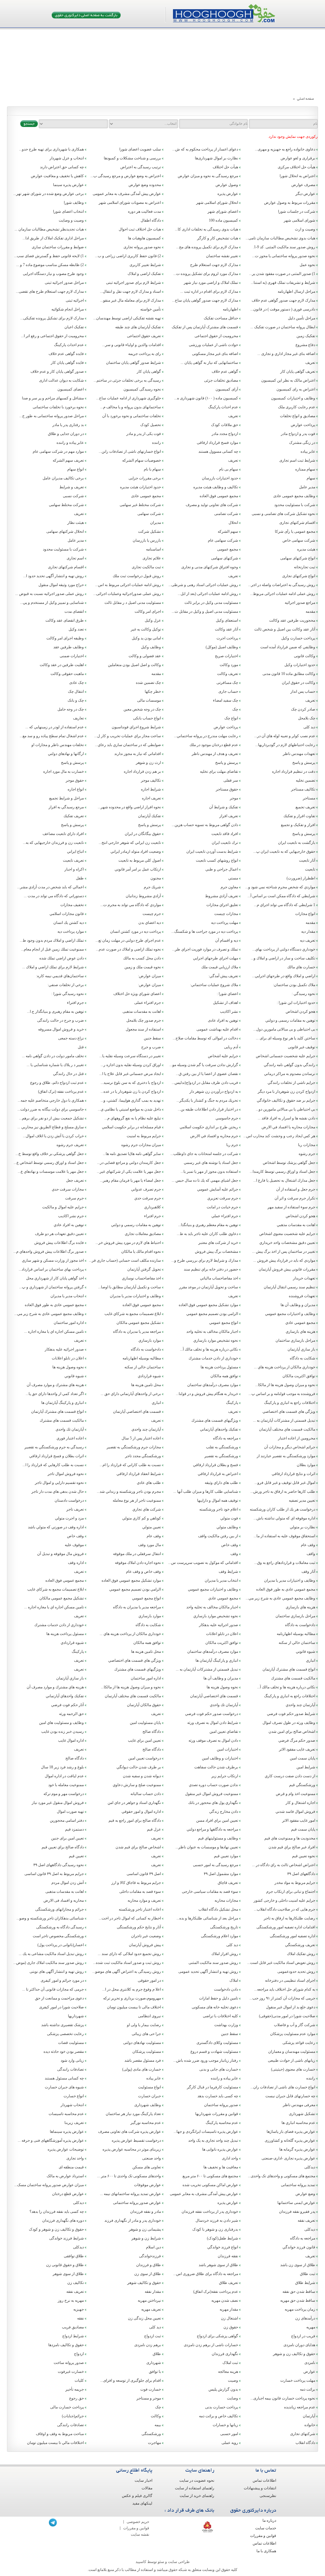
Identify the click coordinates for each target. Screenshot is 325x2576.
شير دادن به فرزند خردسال (217, 2220)
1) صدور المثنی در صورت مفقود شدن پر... (282, 274)
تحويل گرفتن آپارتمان (144, 1269)
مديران (156, 523)
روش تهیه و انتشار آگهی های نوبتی (57, 1972)
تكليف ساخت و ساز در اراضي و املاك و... (283, 958)
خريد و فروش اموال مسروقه (61, 1029)
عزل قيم (154, 1829)
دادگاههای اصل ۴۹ (301, 1874)
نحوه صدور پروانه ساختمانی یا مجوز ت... (284, 256)
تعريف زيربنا (74, 2123)
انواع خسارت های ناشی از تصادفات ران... (283, 2087)
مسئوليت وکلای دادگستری (217, 2043)
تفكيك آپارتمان (149, 816)
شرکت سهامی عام (223, 540)
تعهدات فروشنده (302, 1296)
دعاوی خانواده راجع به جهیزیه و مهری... (285, 149)
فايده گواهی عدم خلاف (66, 354)
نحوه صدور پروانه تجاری (142, 247)
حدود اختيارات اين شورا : (296, 1003)
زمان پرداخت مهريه (300, 2309)
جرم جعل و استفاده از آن (296, 1189)
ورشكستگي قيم (302, 1785)
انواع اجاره (76, 789)
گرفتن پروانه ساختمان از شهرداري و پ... (51, 1287)
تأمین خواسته (151, 309)
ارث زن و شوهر (148, 763)
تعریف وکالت (228, 674)
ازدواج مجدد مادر (225, 434)
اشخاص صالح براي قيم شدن (138, 1847)
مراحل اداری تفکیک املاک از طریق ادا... (53, 238)
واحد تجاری (75, 2158)
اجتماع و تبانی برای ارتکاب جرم (291, 1892)
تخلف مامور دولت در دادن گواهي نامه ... (53, 1056)
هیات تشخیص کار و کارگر (218, 238)
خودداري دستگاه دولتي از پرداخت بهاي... (284, 949)
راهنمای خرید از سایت (197, 2496)
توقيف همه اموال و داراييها (218, 1500)
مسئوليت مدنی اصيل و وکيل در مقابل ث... (205, 611)
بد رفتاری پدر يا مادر (68, 425)
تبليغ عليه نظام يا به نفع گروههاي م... (133, 1118)
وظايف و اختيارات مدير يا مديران (135, 1296)
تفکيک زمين (306, 336)
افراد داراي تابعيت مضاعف (63, 834)
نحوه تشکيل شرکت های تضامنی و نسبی (283, 514)
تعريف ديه (308, 940)
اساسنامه (153, 549)
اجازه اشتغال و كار (300, 1803)
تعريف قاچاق (228, 1883)
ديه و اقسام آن (227, 940)
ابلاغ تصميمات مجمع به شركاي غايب (133, 1314)
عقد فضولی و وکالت (145, 656)
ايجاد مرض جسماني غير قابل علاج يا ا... (130, 1074)
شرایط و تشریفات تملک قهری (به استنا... (283, 283)
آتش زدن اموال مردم (68, 1883)
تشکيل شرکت (149, 531)
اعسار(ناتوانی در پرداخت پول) (61, 1945)
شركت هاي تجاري (147, 1509)
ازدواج (79, 2354)
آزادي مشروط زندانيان (143, 896)
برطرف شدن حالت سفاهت (216, 1767)
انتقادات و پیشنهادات (260, 2488)
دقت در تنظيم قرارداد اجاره (294, 771)
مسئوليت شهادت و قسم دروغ (214, 2052)
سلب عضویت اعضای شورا (140, 149)
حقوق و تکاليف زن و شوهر (294, 2354)
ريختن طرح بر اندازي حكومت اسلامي (209, 1127)
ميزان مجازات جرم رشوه (141, 1145)
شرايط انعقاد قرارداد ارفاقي (139, 1474)
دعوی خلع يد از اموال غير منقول (291, 2007)
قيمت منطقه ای (71, 2167)
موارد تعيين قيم (226, 1856)
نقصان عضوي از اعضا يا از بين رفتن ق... (207, 1074)
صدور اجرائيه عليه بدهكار (64, 1349)
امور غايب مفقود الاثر (299, 1820)
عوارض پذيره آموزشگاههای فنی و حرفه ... (51, 2140)
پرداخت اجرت (227, 638)
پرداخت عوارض (303, 425)
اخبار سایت (143, 2480)
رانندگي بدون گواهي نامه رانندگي (289, 1065)
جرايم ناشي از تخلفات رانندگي (291, 1083)
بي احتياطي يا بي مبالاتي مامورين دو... (285, 1109)
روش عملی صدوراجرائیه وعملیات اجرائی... (127, 594)
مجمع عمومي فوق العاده (142, 1305)
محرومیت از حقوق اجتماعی (216, 336)
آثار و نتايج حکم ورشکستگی (139, 1927)
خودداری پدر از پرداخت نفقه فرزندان (210, 2212)
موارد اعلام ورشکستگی (219, 1936)
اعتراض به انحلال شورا (297, 176)
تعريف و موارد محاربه (144, 1900)
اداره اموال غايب (71, 1740)
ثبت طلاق (308, 2274)
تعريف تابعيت (73, 860)
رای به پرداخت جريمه (145, 354)
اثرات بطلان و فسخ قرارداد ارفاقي (56, 1456)
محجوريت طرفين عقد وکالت (292, 620)
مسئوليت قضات (71, 2043)
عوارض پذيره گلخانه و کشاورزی (290, 2140)
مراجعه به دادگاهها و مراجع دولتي (212, 1829)
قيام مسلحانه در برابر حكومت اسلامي (131, 1127)
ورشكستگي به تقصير (221, 1456)
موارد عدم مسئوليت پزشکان (293, 2034)
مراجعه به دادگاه (226, 1438)
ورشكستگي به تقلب (222, 1447)
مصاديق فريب (73, 2327)
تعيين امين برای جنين (67, 1838)
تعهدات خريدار (304, 1278)
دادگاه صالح (152, 1732)
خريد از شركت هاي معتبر (218, 1243)
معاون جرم (229, 887)
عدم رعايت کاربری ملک (297, 407)
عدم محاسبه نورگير (146, 2123)
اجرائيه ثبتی (75, 300)
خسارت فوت (151, 2389)
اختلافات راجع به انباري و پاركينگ (290, 1403)
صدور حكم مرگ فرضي (297, 1740)
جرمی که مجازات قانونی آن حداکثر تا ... (53, 1989)
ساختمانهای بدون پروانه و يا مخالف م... (131, 407)
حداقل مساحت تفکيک (221, 318)
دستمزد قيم (74, 1829)
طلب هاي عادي (149, 1483)
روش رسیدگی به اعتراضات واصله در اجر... (282, 585)
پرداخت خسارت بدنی (222, 2407)
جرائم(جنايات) (73, 2416)
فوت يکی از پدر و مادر (144, 434)
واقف (311, 1554)
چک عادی (76, 683)
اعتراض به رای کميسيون (296, 389)
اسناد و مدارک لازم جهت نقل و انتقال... (130, 291)
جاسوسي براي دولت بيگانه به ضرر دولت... (51, 1109)
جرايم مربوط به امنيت (144, 1136)
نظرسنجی (268, 2496)
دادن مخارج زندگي (224, 1812)
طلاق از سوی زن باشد (298, 2265)
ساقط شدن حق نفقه (299, 2292)
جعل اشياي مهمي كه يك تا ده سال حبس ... (205, 1180)
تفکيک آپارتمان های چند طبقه (138, 327)
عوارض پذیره (228, 194)
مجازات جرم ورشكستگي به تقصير (134, 1447)
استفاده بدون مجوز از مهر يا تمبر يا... (209, 1171)
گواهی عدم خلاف (225, 371)
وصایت (232, 2398)
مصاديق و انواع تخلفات (298, 416)
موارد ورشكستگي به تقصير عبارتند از (286, 1456)
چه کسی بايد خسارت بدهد (218, 2096)
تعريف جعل (75, 1180)
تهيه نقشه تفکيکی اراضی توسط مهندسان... (127, 318)
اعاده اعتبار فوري (70, 1438)
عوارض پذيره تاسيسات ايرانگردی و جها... (206, 2132)
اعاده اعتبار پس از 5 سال (141, 1438)
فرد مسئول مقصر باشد (143, 2060)
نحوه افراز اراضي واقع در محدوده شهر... (129, 807)
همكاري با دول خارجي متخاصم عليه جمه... (51, 1100)
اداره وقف (76, 1563)
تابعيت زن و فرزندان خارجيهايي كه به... (53, 843)
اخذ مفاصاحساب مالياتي (219, 1278)
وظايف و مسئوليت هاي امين (61, 1723)
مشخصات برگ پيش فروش (216, 1251)
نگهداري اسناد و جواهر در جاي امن (134, 1803)
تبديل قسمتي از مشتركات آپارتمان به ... (284, 1420)
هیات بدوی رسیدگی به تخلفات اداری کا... (206, 229)
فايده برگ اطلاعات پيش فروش (59, 1243)
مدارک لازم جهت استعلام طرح (214, 265)
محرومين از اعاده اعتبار (297, 1438)
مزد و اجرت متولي (69, 1518)
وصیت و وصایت (71, 220)
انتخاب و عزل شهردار (67, 158)
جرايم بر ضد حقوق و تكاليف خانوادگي (286, 1100)
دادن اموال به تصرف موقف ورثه (213, 1740)
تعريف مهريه (151, 2309)
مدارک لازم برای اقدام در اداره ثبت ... (209, 291)
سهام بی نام (229, 469)
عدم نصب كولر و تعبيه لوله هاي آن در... (285, 736)
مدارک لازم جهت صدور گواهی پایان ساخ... (205, 300)
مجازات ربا (307, 1145)
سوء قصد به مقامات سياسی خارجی (210, 1892)
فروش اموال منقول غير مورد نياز (58, 1803)
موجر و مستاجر (149, 2398)
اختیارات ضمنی (72, 656)
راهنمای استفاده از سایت (195, 2488)
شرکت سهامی (149, 514)
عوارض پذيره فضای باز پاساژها (291, 2132)
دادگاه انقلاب (305, 2443)
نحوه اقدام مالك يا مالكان (141, 1251)
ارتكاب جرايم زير (225, 1776)
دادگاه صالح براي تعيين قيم (63, 1847)
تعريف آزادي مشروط (222, 896)
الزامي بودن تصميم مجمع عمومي (212, 1314)
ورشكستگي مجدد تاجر (143, 1456)
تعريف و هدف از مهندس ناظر (215, 754)
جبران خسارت (149, 2096)
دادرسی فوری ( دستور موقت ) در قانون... (283, 309)
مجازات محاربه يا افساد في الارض (288, 1127)
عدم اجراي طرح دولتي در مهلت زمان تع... (128, 940)
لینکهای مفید (142, 2503)
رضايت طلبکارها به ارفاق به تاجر (289, 1918)
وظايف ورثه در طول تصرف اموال (289, 1723)
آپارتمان (309, 2416)
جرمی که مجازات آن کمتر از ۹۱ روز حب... (282, 1998)
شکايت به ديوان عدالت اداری (61, 380)
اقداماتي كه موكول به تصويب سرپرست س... (203, 1563)
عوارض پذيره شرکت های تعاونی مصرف (129, 2132)
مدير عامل (307, 487)
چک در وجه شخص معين (142, 709)
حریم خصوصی (138, 2522)
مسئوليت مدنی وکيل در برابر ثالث (211, 603)
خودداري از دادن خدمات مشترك (213, 1358)
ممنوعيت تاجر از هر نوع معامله (137, 1500)
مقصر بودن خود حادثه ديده (64, 2052)
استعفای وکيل (227, 620)
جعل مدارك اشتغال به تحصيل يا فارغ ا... (284, 1180)
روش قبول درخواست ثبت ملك (137, 576)
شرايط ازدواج (73, 2336)
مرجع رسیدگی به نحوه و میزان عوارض (208, 176)
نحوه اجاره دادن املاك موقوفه (138, 1563)
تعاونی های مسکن (147, 2167)
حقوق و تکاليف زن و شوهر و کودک (56, 2229)
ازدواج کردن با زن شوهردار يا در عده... (131, 1091)
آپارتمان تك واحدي (70, 1429)
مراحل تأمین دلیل (302, 318)
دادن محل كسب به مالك (142, 958)
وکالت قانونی (305, 656)
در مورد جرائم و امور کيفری (62, 1980)
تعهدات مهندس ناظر (299, 754)
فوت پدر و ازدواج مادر (298, 434)
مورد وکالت (229, 665)
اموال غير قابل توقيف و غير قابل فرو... (285, 1483)
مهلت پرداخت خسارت (298, 2380)
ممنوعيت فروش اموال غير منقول (212, 1794)
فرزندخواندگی (150, 2256)
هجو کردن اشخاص (300, 1011)
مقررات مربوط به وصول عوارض (290, 203)
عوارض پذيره (228, 2203)
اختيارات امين (227, 1749)
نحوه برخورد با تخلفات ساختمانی (58, 407)
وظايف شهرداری (148, 2105)
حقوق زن (231, 2327)
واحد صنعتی (152, 2158)
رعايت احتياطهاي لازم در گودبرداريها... (285, 745)
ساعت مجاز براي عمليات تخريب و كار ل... (128, 736)
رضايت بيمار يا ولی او (144, 2025)
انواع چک (231, 718)
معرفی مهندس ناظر (299, 2105)
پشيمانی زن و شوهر (145, 2229)
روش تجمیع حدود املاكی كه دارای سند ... (129, 1954)
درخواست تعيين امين (145, 1758)
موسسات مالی (149, 700)
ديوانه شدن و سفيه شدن (142, 1776)
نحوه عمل (307, 265)
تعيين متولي (152, 1527)
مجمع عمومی (228, 549)
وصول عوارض (227, 185)
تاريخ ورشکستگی (224, 1927)
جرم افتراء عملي (225, 1216)
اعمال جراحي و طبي (222, 869)
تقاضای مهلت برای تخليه (219, 771)
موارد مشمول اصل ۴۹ (221, 1874)
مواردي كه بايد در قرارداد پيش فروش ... (284, 1260)
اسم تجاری (75, 558)
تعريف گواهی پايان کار (298, 371)
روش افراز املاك (225, 1954)
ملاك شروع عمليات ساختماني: (214, 985)
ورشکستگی (151, 2434)
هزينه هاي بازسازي (300, 1331)
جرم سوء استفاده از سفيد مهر (291, 1207)
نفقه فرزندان (228, 2256)
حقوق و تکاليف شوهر (144, 2283)
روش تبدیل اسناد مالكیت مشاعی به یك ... (51, 1954)
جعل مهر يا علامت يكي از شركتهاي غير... (129, 1171)
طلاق (157, 2354)
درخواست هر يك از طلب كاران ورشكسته (282, 1509)
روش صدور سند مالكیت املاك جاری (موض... (49, 1963)
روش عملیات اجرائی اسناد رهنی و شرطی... (203, 585)
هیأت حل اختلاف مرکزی (296, 167)
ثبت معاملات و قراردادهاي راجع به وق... (285, 1563)
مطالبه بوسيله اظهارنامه (142, 1358)
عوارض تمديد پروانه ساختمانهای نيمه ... (130, 2194)
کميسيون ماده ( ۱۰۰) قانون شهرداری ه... (206, 398)
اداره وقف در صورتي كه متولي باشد (56, 1527)
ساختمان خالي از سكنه (143, 1367)
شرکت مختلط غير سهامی (140, 505)
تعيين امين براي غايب (144, 1740)
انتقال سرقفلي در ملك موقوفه (137, 1554)
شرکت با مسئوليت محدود (295, 505)
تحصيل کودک (151, 425)
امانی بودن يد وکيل (146, 638)
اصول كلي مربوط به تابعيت (140, 860)
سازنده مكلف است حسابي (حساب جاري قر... (125, 1260)
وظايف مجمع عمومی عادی (294, 496)
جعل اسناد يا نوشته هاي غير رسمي (211, 1163)
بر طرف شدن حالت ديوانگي (139, 1767)
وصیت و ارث (305, 229)
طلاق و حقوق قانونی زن (65, 2265)
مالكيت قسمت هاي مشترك (62, 1420)
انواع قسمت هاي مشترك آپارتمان (57, 1411)
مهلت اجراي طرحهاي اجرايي (216, 958)
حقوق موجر (75, 780)
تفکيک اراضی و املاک (144, 274)
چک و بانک (76, 700)
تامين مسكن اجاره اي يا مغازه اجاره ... (54, 1331)
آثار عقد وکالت (226, 629)
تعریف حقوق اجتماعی (144, 336)
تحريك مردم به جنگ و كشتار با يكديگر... (207, 1100)
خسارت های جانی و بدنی (219, 2069)
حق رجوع (76, 2398)
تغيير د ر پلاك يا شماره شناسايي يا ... (55, 1065)
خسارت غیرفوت (71, 2372)
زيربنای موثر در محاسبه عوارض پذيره (132, 2149)
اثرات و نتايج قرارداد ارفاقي (293, 1474)
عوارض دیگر (305, 194)
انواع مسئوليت (149, 2087)
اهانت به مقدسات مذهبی (142, 1011)
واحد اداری (230, 2158)
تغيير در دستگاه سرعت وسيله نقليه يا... (130, 1056)
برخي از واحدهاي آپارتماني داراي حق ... (131, 1394)
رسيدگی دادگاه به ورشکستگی (60, 1927)
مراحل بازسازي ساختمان (295, 1340)
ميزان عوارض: (149, 976)
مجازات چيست (226, 914)
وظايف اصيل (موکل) (222, 647)
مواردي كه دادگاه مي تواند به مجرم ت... (131, 905)
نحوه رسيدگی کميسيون (142, 389)
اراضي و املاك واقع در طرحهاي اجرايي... (284, 976)
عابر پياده (308, 451)
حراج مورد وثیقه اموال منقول (61, 585)
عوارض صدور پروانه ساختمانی (137, 2203)
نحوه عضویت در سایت (197, 2480)
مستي (233, 878)
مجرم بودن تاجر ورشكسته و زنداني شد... (129, 1492)
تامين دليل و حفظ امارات (219, 1998)
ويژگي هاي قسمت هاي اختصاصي (289, 1411)
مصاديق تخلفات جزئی (221, 380)
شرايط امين (306, 1767)
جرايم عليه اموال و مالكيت (63, 1207)
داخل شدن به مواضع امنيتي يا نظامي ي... (129, 1109)
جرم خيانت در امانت (222, 1207)
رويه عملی (230, 2443)
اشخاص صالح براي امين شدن (292, 1732)
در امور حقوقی (149, 1980)
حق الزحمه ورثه (71, 1714)
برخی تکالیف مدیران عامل (63, 478)
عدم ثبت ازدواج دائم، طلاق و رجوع (57, 1083)
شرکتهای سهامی (225, 558)
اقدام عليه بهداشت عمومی (217, 1029)
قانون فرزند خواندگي (299, 2247)
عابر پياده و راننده (70, 443)
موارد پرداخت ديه (71, 931)
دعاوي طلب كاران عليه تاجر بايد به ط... (207, 1234)
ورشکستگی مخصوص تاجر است (58, 1936)
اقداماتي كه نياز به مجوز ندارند (138, 754)
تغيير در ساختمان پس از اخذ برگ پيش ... (284, 1251)
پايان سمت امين (302, 1758)
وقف (234, 1554)
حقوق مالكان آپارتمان (144, 1705)
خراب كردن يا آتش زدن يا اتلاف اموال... (53, 1136)
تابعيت (310, 869)
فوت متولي (229, 1518)
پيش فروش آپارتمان (145, 1945)
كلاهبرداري (153, 1207)
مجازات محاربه (226, 1900)
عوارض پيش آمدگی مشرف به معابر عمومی (204, 2194)
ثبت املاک (230, 2363)
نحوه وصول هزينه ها (68, 1367)
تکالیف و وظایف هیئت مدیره (216, 487)
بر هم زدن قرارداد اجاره (142, 771)
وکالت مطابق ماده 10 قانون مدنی (289, 674)
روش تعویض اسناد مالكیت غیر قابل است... (281, 1963)
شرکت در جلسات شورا (297, 211)
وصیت (233, 2380)
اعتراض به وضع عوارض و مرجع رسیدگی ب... (126, 176)
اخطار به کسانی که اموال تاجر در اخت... (130, 1918)
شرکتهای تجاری (303, 2434)
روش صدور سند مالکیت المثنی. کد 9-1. (284, 247)
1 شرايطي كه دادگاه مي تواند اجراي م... (285, 905)
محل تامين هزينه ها (146, 1385)
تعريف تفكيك (74, 816)
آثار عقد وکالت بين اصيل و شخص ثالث (285, 629)
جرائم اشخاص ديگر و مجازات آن (290, 1447)
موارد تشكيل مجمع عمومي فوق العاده (208, 1305)
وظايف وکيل (151, 647)
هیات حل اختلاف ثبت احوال (140, 229)
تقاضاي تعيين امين (224, 1732)
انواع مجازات (305, 914)
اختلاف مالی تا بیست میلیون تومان (134, 2007)
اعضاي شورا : (227, 994)
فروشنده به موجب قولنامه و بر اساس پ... (282, 1394)
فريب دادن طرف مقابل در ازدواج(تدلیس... (205, 1083)
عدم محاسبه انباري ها (298, 2123)
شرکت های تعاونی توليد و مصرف (212, 505)
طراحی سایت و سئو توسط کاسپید (163, 2562)
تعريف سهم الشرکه (68, 460)
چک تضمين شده (148, 683)
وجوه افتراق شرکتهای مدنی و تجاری (210, 567)
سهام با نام (152, 469)
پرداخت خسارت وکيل (298, 638)
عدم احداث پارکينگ (69, 345)
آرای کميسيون (227, 389)
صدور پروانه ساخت (69, 2363)
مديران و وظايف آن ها (298, 1305)
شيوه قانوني (74, 1376)
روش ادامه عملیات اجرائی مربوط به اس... (128, 585)
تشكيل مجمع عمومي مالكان (139, 1323)
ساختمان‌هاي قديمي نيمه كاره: (60, 976)
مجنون (156, 878)
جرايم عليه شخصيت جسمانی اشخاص (285, 1056)
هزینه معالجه (228, 2372)
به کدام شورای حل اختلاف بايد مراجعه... (285, 1989)
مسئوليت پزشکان (147, 2052)
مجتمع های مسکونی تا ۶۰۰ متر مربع (210, 2176)
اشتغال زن (229, 2318)
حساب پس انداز (303, 691)
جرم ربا (232, 1145)
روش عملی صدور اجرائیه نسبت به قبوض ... (50, 594)
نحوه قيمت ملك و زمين (143, 967)
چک (235, 709)
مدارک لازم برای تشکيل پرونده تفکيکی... (52, 318)
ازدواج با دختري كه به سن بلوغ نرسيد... (131, 1083)
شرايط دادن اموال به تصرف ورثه (213, 1723)
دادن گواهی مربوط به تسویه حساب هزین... (205, 825)
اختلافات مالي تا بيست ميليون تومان (55, 2443)
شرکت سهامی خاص (299, 540)
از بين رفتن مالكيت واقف (218, 1536)
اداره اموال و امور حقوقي (141, 1812)
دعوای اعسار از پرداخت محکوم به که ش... (205, 149)
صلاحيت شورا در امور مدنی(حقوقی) (287, 2016)
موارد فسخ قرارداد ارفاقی (217, 443)
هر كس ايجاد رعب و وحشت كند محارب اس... (279, 1136)
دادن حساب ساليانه (146, 1794)
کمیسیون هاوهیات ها (144, 238)
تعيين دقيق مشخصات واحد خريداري (287, 1243)
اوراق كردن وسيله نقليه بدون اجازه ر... (131, 1065)
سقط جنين (152, 1038)
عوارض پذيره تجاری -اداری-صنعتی (288, 2158)
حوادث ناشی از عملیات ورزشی (213, 345)
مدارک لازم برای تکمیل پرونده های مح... (207, 247)
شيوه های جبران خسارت (64, 2087)
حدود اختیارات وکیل (300, 665)
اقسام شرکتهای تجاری (297, 523)
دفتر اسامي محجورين (67, 1820)
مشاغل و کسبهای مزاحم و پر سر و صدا (53, 398)
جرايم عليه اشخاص (223, 1056)
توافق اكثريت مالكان (299, 1376)
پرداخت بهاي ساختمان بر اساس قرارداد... (51, 1269)
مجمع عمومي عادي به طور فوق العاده (54, 1305)
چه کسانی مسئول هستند (64, 2078)
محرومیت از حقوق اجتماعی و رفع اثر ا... (52, 336)
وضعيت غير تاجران (146, 1936)
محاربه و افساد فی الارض (64, 1900)
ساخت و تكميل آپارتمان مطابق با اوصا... (129, 1287)
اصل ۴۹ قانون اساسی (144, 1874)
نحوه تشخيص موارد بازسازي (216, 1340)
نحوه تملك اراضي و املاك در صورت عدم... (128, 949)
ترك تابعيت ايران (225, 843)
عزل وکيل (153, 620)
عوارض (309, 2372)
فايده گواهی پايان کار (67, 363)
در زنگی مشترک (302, 443)
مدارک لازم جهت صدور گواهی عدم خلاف (283, 300)
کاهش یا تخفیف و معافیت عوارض (57, 176)
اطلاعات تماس (264, 2480)
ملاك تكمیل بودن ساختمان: (294, 985)
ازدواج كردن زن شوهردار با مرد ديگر (286, 1091)
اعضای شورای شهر (223, 211)
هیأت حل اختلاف (225, 167)
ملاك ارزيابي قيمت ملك (220, 967)
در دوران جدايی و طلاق (66, 434)
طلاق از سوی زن (148, 2274)
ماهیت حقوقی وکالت (67, 674)
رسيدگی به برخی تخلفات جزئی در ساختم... (127, 380)
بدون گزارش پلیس (223, 2389)
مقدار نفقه (153, 2292)
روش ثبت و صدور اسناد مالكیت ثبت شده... (127, 1963)
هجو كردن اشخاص (300, 1216)
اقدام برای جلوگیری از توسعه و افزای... (131, 2380)
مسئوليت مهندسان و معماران (292, 2052)
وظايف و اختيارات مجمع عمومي (290, 1314)
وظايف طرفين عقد (69, 647)
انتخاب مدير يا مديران (67, 1296)
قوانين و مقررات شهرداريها (217, 2114)
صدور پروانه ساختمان (221, 2105)
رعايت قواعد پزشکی (299, 2043)
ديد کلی (309, 727)
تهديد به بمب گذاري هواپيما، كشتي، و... (131, 1100)
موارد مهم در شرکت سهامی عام (58, 451)
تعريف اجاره (151, 798)
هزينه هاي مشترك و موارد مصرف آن (55, 1385)
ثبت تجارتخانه (305, 567)
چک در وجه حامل (71, 709)
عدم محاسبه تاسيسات (66, 2114)
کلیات (79, 2380)
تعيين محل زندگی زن (144, 2318)
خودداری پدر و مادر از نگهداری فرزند (133, 2220)
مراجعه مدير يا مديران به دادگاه (137, 1331)
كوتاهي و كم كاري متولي (142, 1518)
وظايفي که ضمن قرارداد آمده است (288, 647)
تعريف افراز (229, 816)
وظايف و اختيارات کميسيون (293, 398)
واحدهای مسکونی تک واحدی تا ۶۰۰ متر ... (129, 2176)
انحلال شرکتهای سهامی (65, 531)
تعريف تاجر (75, 1509)
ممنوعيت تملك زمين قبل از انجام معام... (52, 949)
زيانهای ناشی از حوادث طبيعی (292, 2060)
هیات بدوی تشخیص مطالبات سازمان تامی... (280, 238)
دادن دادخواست (226, 1989)
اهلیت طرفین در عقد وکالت (62, 665)
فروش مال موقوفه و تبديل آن (60, 1554)
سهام (311, 478)
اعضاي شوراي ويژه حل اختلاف (137, 994)
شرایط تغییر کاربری (145, 265)
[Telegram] (53, 2523)
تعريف (310, 363)
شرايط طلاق (305, 2283)
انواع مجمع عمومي (224, 1323)
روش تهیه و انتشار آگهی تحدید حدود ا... (53, 576)
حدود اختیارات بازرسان (220, 478)
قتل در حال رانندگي (68, 1074)
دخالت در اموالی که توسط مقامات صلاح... (205, 1038)
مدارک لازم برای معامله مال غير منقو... (131, 300)
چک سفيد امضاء (226, 700)
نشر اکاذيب (229, 1011)
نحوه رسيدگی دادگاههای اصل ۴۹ (59, 1865)
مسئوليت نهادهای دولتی (142, 2043)
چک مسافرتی (227, 683)
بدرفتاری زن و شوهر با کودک (215, 2229)
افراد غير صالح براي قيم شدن (292, 1847)
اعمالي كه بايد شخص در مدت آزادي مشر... (50, 887)
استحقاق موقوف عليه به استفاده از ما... (284, 1536)
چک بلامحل (307, 718)
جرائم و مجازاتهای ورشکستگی (60, 1909)
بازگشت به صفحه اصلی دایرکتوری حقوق (86, 15)
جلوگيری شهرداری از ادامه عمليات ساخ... (129, 398)
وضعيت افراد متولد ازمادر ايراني (136, 851)
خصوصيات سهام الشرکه (142, 460)
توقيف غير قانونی (302, 1047)
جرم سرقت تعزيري (223, 1198)
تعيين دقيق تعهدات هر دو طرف (59, 1234)
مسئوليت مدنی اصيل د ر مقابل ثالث (133, 603)
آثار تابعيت (307, 860)
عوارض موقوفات (147, 2185)
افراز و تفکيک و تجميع (298, 825)
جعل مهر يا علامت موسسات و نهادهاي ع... (51, 1171)
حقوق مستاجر (227, 789)
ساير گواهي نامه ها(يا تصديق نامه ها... (132, 1154)
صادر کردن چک (303, 709)
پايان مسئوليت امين (145, 1723)
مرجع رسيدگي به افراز (66, 807)
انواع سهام (76, 469)
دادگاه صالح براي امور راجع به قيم (135, 1820)
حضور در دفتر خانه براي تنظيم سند (211, 1269)
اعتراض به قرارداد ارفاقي (218, 1474)
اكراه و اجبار (74, 869)
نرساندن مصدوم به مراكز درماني (290, 1074)
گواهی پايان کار (149, 371)
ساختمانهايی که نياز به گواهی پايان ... (209, 363)
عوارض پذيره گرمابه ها (297, 2149)
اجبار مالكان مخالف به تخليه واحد (212, 1331)
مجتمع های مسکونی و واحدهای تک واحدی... (282, 2176)
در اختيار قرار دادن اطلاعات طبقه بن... (208, 1109)
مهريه (311, 2327)
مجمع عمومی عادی (146, 496)
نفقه (80, 2318)
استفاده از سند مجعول (143, 1029)
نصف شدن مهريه (225, 2300)
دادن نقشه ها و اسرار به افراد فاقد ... (286, 1118)
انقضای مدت (74, 611)
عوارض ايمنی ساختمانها (296, 2203)
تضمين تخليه (305, 780)
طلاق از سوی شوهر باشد (218, 2265)
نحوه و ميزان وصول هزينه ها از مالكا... (285, 1385)
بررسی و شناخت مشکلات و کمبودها (132, 158)
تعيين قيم (76, 1856)
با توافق (155, 2372)
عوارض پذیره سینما (68, 185)
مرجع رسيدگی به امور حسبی (216, 1865)
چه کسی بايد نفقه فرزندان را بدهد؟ (57, 2212)
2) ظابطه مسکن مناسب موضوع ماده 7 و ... (50, 265)
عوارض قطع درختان (68, 2194)
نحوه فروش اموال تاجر (66, 1474)
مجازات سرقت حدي (68, 1189)
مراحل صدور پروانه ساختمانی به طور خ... (52, 416)
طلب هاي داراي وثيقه (221, 1483)
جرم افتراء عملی (148, 1003)
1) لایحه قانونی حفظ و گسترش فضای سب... (49, 256)
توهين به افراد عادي (69, 1225)
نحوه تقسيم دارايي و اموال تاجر (59, 1483)
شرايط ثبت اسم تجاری (297, 460)
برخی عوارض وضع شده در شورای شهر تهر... (49, 194)
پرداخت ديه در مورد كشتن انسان (136, 931)
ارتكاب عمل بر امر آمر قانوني (138, 869)
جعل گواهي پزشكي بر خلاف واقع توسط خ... (50, 1154)
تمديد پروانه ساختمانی (298, 2185)
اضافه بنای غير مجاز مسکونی (215, 354)
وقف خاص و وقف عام (143, 1572)
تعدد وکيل (76, 629)
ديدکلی (310, 2167)
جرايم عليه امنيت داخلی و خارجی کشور (284, 1900)
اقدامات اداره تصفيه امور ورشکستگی (286, 1927)
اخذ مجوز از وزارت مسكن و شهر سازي (53, 1260)
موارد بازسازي (150, 1340)
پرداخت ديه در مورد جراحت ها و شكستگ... (205, 931)
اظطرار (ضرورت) (301, 878)
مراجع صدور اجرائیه (300, 603)
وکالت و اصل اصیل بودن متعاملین (134, 665)
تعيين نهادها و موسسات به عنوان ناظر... (207, 1847)
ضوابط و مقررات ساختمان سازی (58, 247)
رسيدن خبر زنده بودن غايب (63, 1732)
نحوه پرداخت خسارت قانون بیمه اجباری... (283, 2398)
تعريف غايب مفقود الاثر (297, 1749)
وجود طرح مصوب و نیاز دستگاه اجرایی (53, 274)
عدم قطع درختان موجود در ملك (214, 745)
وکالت (156, 2416)
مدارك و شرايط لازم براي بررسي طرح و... (205, 1260)
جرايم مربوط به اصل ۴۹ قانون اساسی (54, 1874)
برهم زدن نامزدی (148, 2345)
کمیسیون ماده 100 (223, 220)
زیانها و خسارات (225, 2425)
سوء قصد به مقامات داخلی (140, 1892)
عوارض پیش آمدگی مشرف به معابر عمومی (127, 194)
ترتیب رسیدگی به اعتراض (141, 167)
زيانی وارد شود (72, 2060)
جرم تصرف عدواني (146, 1189)
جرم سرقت (74, 1198)
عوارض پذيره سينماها (67, 2132)
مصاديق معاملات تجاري (143, 1234)
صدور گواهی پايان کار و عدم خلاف (57, 371)
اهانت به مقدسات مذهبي (296, 1225)
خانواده (310, 2425)
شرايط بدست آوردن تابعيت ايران (212, 851)
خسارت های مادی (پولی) (142, 2069)
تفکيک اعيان (74, 327)
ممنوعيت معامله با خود (66, 1785)
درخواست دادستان (69, 1500)
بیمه (158, 2425)
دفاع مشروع (305, 345)
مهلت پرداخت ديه (225, 923)
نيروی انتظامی (149, 2016)
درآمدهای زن (305, 2318)
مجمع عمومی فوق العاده (219, 496)
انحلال (233, 523)
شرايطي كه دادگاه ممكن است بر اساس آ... (281, 896)
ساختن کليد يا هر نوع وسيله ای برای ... (285, 1038)
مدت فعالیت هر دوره (144, 211)
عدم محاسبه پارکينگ (222, 2123)
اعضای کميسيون (71, 389)
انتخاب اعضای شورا (68, 211)
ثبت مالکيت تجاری (146, 567)
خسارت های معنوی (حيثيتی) (293, 2069)
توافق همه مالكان (224, 1376)
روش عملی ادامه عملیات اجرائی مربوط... (283, 594)
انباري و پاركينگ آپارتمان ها (63, 1403)
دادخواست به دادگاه (146, 1349)
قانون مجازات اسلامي (67, 914)
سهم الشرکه (228, 531)
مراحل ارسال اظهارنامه (296, 291)
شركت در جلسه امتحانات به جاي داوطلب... (204, 1154)
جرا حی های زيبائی (146, 2034)
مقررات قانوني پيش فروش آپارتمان (287, 1269)
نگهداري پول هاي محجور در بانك (213, 1803)
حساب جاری (228, 691)
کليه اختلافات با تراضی (220, 2016)
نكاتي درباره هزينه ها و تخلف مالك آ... (209, 1349)
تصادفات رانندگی (70, 2069)
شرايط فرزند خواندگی (66, 2238)
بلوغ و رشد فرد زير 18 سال (62, 1767)
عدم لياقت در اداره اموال (64, 1776)
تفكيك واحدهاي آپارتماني (219, 1429)
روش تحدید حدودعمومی (296, 1972)
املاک (234, 1980)
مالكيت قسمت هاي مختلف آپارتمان (287, 1429)
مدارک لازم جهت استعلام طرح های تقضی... (50, 291)
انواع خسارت (74, 2096)
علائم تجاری (152, 558)
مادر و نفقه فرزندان (146, 2212)
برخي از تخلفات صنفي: (66, 985)
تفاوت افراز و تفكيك (299, 816)
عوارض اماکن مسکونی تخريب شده (210, 2185)
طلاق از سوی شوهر (68, 2274)
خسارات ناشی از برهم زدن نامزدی (211, 2345)
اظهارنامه (230, 309)
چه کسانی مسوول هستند (218, 451)
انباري (156, 1403)
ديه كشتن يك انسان (69, 923)
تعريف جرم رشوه (70, 1145)
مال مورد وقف (149, 1545)
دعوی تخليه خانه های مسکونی (215, 2007)
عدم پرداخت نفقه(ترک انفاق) (216, 2292)
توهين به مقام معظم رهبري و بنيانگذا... (208, 1225)
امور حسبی (229, 2434)
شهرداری (154, 2363)
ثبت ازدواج (153, 2336)
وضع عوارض (305, 2194)
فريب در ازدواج (303, 2336)
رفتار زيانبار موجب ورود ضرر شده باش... (206, 2060)
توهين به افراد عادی (223, 1020)
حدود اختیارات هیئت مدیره (140, 487)
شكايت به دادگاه (302, 1358)
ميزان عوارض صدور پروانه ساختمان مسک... (49, 2185)
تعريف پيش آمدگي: (223, 976)
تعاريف (78, 718)
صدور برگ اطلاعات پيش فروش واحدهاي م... (49, 1251)
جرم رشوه (307, 1154)
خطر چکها (153, 691)
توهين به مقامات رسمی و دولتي (290, 1020)
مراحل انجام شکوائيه (68, 309)
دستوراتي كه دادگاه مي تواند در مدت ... (54, 896)
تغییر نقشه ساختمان (222, 256)
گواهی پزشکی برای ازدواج (217, 2336)
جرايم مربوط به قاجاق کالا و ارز (136, 1883)
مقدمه (310, 611)
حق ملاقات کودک (225, 425)
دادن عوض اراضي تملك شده (62, 958)
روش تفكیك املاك (301, 1954)
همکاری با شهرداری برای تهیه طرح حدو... (51, 149)
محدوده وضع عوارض (145, 185)
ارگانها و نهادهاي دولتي (66, 754)
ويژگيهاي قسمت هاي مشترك (215, 1420)
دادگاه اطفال (151, 220)
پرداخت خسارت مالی (67, 2407)
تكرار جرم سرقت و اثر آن (295, 1198)
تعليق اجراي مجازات (222, 905)
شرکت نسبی (73, 496)
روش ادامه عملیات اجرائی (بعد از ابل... (208, 594)
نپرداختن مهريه (149, 2300)
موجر (234, 798)
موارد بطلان (306, 1465)
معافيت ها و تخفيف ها (221, 2167)
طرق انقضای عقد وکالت (65, 620)
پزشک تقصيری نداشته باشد (63, 2025)
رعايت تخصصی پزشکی (65, 2034)
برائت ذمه (308, 2389)
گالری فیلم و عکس (137, 2496)
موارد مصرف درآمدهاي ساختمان (213, 1385)
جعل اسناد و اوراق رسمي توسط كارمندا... (282, 1171)
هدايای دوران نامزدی (299, 2345)
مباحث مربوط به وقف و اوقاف (60, 2434)
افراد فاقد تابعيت (225, 834)
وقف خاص (75, 1536)
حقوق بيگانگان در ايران (143, 834)
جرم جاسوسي (227, 1118)
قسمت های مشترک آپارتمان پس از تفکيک (205, 327)
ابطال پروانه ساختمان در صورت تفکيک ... (283, 327)
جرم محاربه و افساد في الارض (214, 1136)
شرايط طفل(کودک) (222, 2238)
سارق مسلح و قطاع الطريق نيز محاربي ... (51, 1127)
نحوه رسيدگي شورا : (68, 994)
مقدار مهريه (229, 2309)
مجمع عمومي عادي (300, 1323)
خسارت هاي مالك (301, 967)
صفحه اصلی (305, 99)
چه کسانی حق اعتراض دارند (62, 167)
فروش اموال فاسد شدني (295, 1812)
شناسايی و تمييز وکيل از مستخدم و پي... (52, 603)
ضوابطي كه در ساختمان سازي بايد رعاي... (128, 745)
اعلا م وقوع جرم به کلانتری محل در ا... (132, 1989)
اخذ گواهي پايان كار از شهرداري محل (55, 1278)
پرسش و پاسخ (304, 763)
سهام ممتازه (305, 469)
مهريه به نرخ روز (71, 2300)
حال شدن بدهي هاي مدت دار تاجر (58, 1492)
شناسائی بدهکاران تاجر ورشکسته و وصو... (50, 1918)
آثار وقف (308, 1572)
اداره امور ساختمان (69, 1323)
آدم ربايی (231, 1047)
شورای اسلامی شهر (299, 220)
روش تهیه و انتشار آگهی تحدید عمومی (208, 1972)
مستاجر (309, 798)
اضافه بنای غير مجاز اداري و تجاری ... (286, 354)
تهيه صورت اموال (70, 1812)
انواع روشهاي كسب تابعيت (217, 860)
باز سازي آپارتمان (301, 1349)
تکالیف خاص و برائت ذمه (219, 2416)
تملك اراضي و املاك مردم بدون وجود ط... (52, 940)
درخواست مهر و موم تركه (64, 1794)
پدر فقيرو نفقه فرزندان (297, 2212)
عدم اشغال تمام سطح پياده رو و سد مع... (52, 736)
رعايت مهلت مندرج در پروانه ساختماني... (206, 736)
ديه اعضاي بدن (150, 923)
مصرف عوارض (303, 185)
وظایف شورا (74, 203)
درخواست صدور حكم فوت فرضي (212, 1714)
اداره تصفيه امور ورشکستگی (292, 1936)
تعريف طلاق (229, 2283)
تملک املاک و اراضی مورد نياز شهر (211, 283)
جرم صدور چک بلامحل (144, 1020)
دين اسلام (153, 2247)
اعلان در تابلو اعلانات (68, 1358)
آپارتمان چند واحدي (146, 1429)
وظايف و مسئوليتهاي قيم (218, 1838)
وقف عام (154, 1536)
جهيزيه (79, 2309)
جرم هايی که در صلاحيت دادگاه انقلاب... (285, 1909)
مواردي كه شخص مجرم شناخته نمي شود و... (280, 887)
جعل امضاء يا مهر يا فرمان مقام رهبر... (130, 1180)
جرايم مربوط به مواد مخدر (295, 1883)
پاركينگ (232, 1403)
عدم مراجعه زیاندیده (300, 2407)
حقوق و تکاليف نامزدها (66, 2345)
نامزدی (310, 2363)
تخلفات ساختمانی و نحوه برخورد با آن (132, 416)
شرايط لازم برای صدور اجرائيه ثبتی (133, 283)
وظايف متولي (227, 1527)
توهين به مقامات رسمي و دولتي (136, 1225)
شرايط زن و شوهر (146, 2238)
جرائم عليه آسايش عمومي (218, 1189)
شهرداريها (76, 2016)
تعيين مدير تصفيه (302, 1500)
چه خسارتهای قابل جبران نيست (290, 2096)
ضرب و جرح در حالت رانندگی (60, 1020)
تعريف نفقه (306, 2220)
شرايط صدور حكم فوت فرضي (291, 1714)
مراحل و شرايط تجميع (66, 798)
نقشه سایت (140, 2534)
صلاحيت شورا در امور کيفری (61, 2007)
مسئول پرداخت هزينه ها (219, 1367)
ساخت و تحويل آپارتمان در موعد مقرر (209, 1287)
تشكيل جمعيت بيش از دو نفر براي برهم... (51, 1118)
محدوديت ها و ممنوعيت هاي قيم (290, 1838)
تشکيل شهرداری (302, 2114)
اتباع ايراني (75, 851)
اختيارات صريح (226, 656)
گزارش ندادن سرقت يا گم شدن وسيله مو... (204, 1065)
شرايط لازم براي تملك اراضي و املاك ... (53, 967)
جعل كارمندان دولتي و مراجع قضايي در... (129, 1163)
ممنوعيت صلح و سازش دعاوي (137, 1785)
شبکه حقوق (178, 2570)
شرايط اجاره (151, 789)
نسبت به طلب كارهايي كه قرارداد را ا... (53, 1465)
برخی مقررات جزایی (145, 478)
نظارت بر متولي (302, 1527)
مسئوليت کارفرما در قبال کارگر (212, 2087)
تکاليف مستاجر (303, 789)
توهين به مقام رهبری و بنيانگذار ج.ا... (55, 1011)
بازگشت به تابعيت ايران (297, 843)
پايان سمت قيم (303, 1829)
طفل (80, 878)
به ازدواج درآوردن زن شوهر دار (214, 1091)
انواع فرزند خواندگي (223, 2247)
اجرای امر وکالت (148, 611)
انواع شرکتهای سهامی (298, 558)
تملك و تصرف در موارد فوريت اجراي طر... (205, 949)
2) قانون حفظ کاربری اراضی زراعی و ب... (128, 256)
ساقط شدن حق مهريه (298, 2300)
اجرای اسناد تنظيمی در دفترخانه (290, 1980)
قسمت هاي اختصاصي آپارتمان (137, 1411)
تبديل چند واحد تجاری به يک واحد (213, 2140)
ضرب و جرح (151, 1047)
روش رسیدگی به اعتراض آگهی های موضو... (127, 1972)
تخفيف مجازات (72, 905)
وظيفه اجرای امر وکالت (65, 638)
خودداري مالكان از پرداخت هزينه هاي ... (285, 1367)
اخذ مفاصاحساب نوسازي (141, 1278)
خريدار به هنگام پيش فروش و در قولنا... (207, 1394)
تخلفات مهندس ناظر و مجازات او (58, 745)
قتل (81, 1047)
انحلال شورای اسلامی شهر (217, 203)
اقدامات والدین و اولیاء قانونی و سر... (132, 345)
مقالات (147, 2488)
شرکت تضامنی (226, 514)
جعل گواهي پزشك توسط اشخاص (289, 1163)
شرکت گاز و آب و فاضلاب (295, 2025)
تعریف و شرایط (72, 487)
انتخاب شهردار (72, 2105)
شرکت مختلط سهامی (66, 505)
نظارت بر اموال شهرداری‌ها (216, 158)
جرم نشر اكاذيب (71, 1216)
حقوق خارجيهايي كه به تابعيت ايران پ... (284, 851)
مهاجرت (154, 2443)
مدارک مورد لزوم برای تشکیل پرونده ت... (206, 274)
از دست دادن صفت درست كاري (290, 1776)
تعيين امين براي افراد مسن (217, 1820)
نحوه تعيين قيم (304, 1856)
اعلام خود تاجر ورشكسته (219, 1509)
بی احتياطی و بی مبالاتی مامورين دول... (284, 1029)
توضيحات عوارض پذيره (66, 2149)
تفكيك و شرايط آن (224, 807)
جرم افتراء (75, 1003)
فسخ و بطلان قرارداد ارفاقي (216, 1465)
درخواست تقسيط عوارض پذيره (136, 2140)
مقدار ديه (308, 931)
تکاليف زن (76, 2283)
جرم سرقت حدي (148, 1198)
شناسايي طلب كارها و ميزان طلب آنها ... (206, 1492)
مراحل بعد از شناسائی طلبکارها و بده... (207, 1918)
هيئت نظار (76, 523)
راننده (156, 443)
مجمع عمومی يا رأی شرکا (295, 531)
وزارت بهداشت (226, 2025)
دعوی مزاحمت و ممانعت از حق (59, 1998)
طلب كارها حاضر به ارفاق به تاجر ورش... (283, 1492)
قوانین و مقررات (136, 2528)
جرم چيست (152, 914)
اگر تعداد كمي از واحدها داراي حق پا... (55, 1394)
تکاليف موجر (151, 780)
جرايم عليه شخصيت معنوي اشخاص (287, 1234)
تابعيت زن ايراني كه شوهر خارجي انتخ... (130, 843)
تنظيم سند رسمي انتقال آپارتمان (289, 1287)
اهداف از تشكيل (226, 1003)
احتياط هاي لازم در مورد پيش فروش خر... (128, 1243)
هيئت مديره (306, 549)
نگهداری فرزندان (225, 2354)
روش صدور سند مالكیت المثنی (213, 1963)
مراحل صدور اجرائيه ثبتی (64, 283)
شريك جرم (152, 887)
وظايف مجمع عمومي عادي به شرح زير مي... (49, 1314)
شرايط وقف (228, 1572)
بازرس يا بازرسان (147, 540)
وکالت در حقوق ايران (298, 683)
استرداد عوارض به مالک (65, 2176)
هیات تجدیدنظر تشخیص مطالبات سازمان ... (49, 229)
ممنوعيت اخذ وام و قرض (295, 1794)
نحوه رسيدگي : (303, 994)
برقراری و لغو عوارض (298, 158)
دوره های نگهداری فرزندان (63, 2220)
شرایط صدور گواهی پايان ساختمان (133, 363)
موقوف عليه (74, 1545)
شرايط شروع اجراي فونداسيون (136, 727)
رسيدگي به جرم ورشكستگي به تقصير (54, 1447)
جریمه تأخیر (75, 2389)
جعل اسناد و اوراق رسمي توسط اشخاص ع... (49, 1163)
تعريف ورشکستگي (300, 1945)
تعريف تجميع (305, 807)
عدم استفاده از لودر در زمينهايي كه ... (55, 727)
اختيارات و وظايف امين (220, 1758)
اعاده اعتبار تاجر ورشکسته (140, 1909)
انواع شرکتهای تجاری (299, 576)
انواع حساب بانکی (147, 718)
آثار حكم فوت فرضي (67, 1705)
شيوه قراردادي (149, 1376)
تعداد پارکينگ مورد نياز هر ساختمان (133, 2114)
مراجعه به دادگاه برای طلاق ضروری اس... (206, 2274)
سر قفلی (231, 780)
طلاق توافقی (74, 2256)
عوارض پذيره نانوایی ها (220, 2149)
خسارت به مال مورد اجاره (63, 771)
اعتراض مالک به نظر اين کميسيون (288, 380)
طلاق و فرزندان (149, 2265)
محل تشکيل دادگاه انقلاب (218, 1909)
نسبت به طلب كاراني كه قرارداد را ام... (130, 1465)
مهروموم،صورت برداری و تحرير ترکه (132, 1998)
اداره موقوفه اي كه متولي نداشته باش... (284, 1518)
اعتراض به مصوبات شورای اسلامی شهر (130, 203)
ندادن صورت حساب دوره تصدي (213, 1785)
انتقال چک (76, 691)
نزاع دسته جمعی (71, 1038)
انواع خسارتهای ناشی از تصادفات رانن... (130, 451)
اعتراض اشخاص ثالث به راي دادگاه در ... (284, 1865)
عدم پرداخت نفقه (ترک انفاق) (61, 1091)
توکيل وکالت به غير (146, 629)
